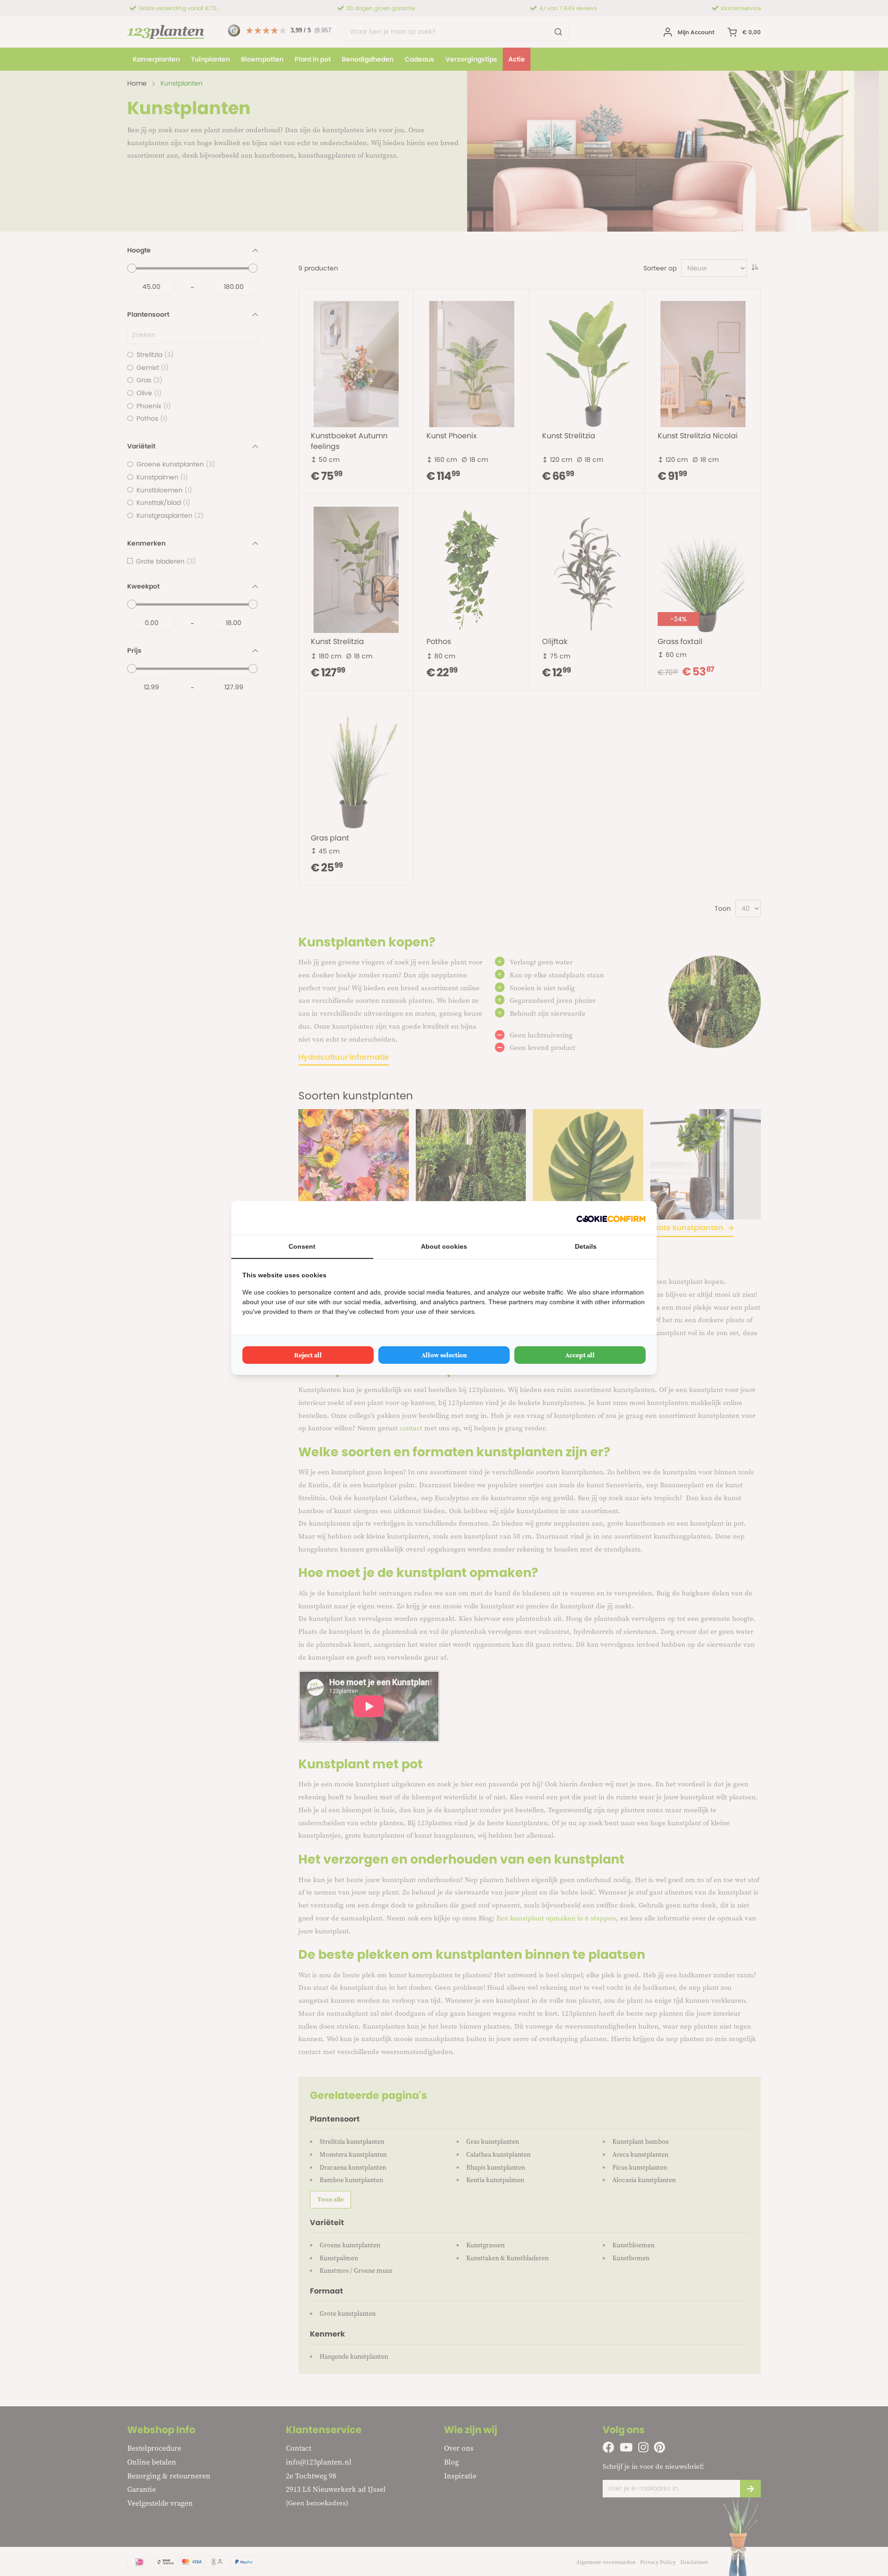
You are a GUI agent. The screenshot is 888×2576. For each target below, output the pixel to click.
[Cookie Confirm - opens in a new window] (611, 1218)
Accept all (580, 1355)
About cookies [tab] (444, 1246)
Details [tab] (586, 1246)
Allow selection (444, 1355)
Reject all (308, 1355)
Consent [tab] (302, 1246)
